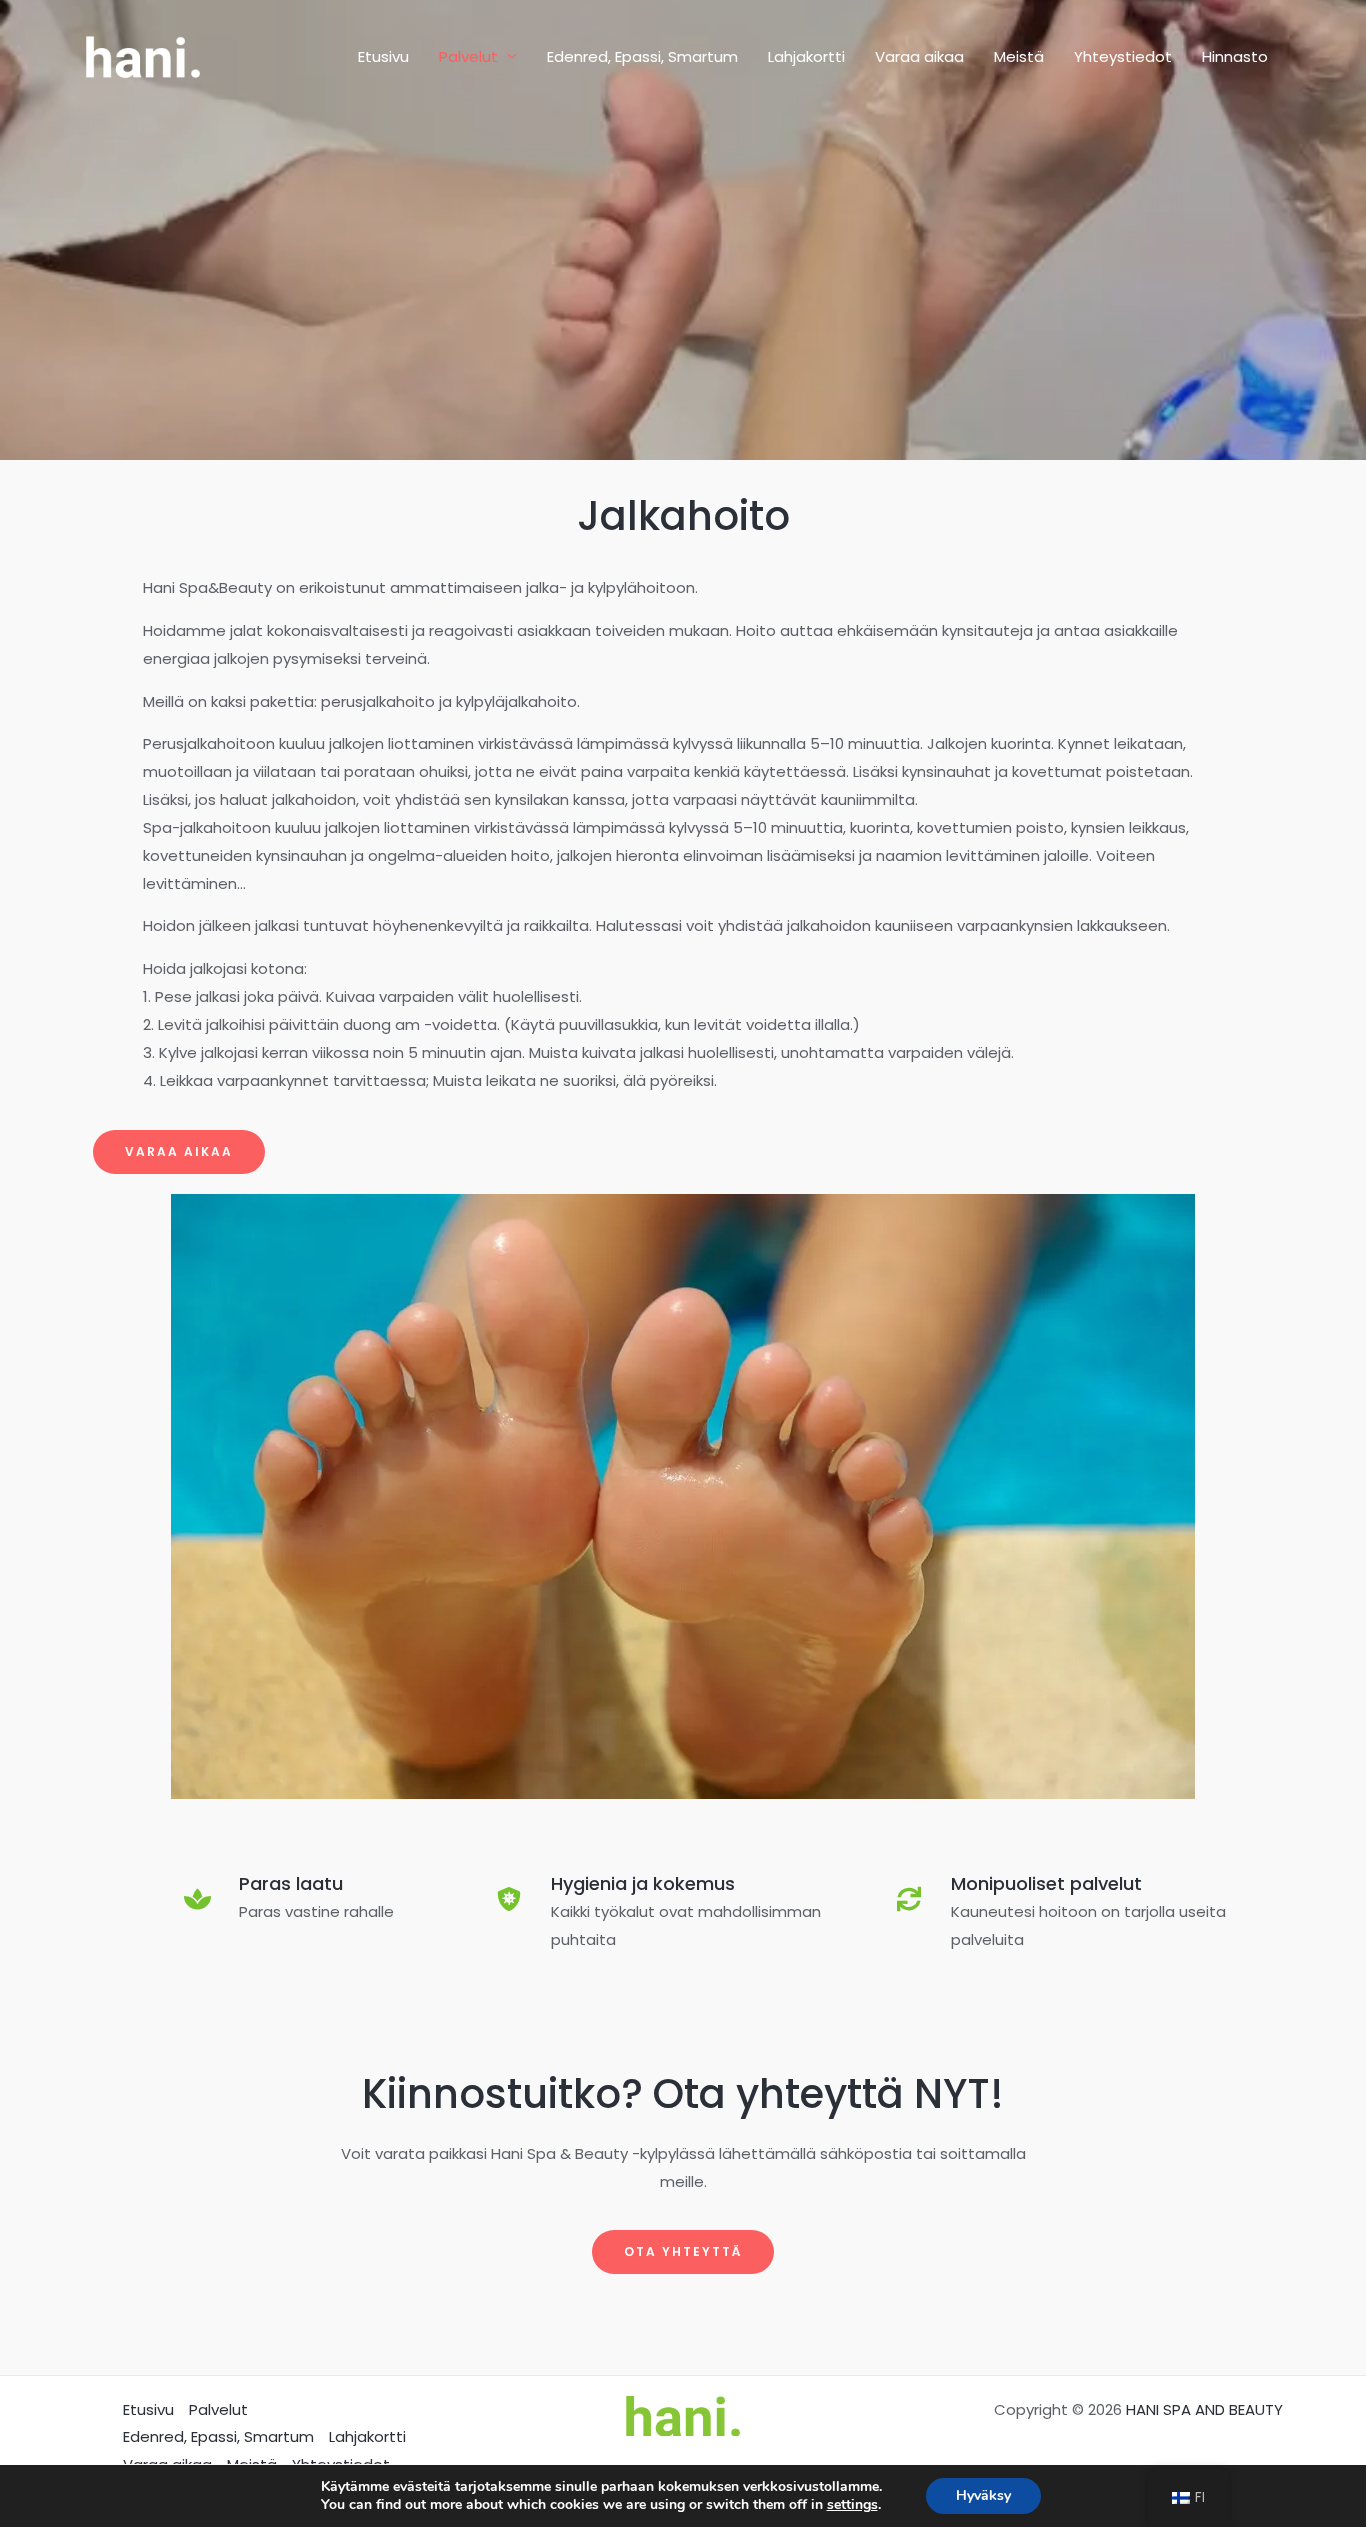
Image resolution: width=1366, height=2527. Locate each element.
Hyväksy (983, 2495)
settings (852, 2505)
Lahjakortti (806, 56)
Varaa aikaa (919, 56)
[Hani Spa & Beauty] (143, 55)
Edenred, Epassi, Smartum (642, 56)
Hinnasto (1235, 56)
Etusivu (383, 56)
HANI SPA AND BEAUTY (1204, 2409)
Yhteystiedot (1123, 56)
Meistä (1019, 56)
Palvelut (468, 56)
